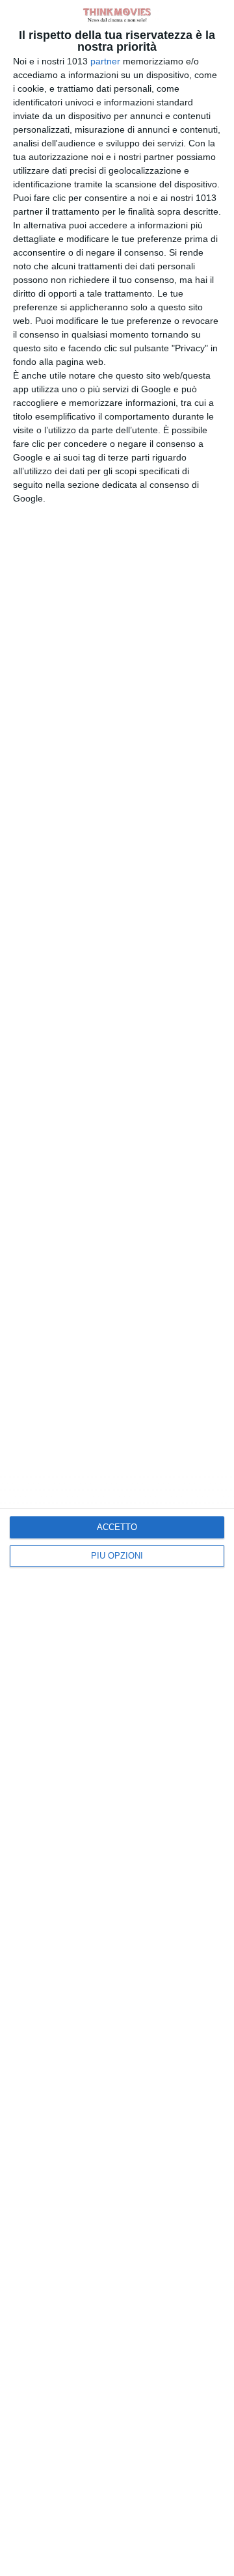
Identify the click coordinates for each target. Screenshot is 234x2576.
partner (105, 61)
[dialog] (117, 1288)
